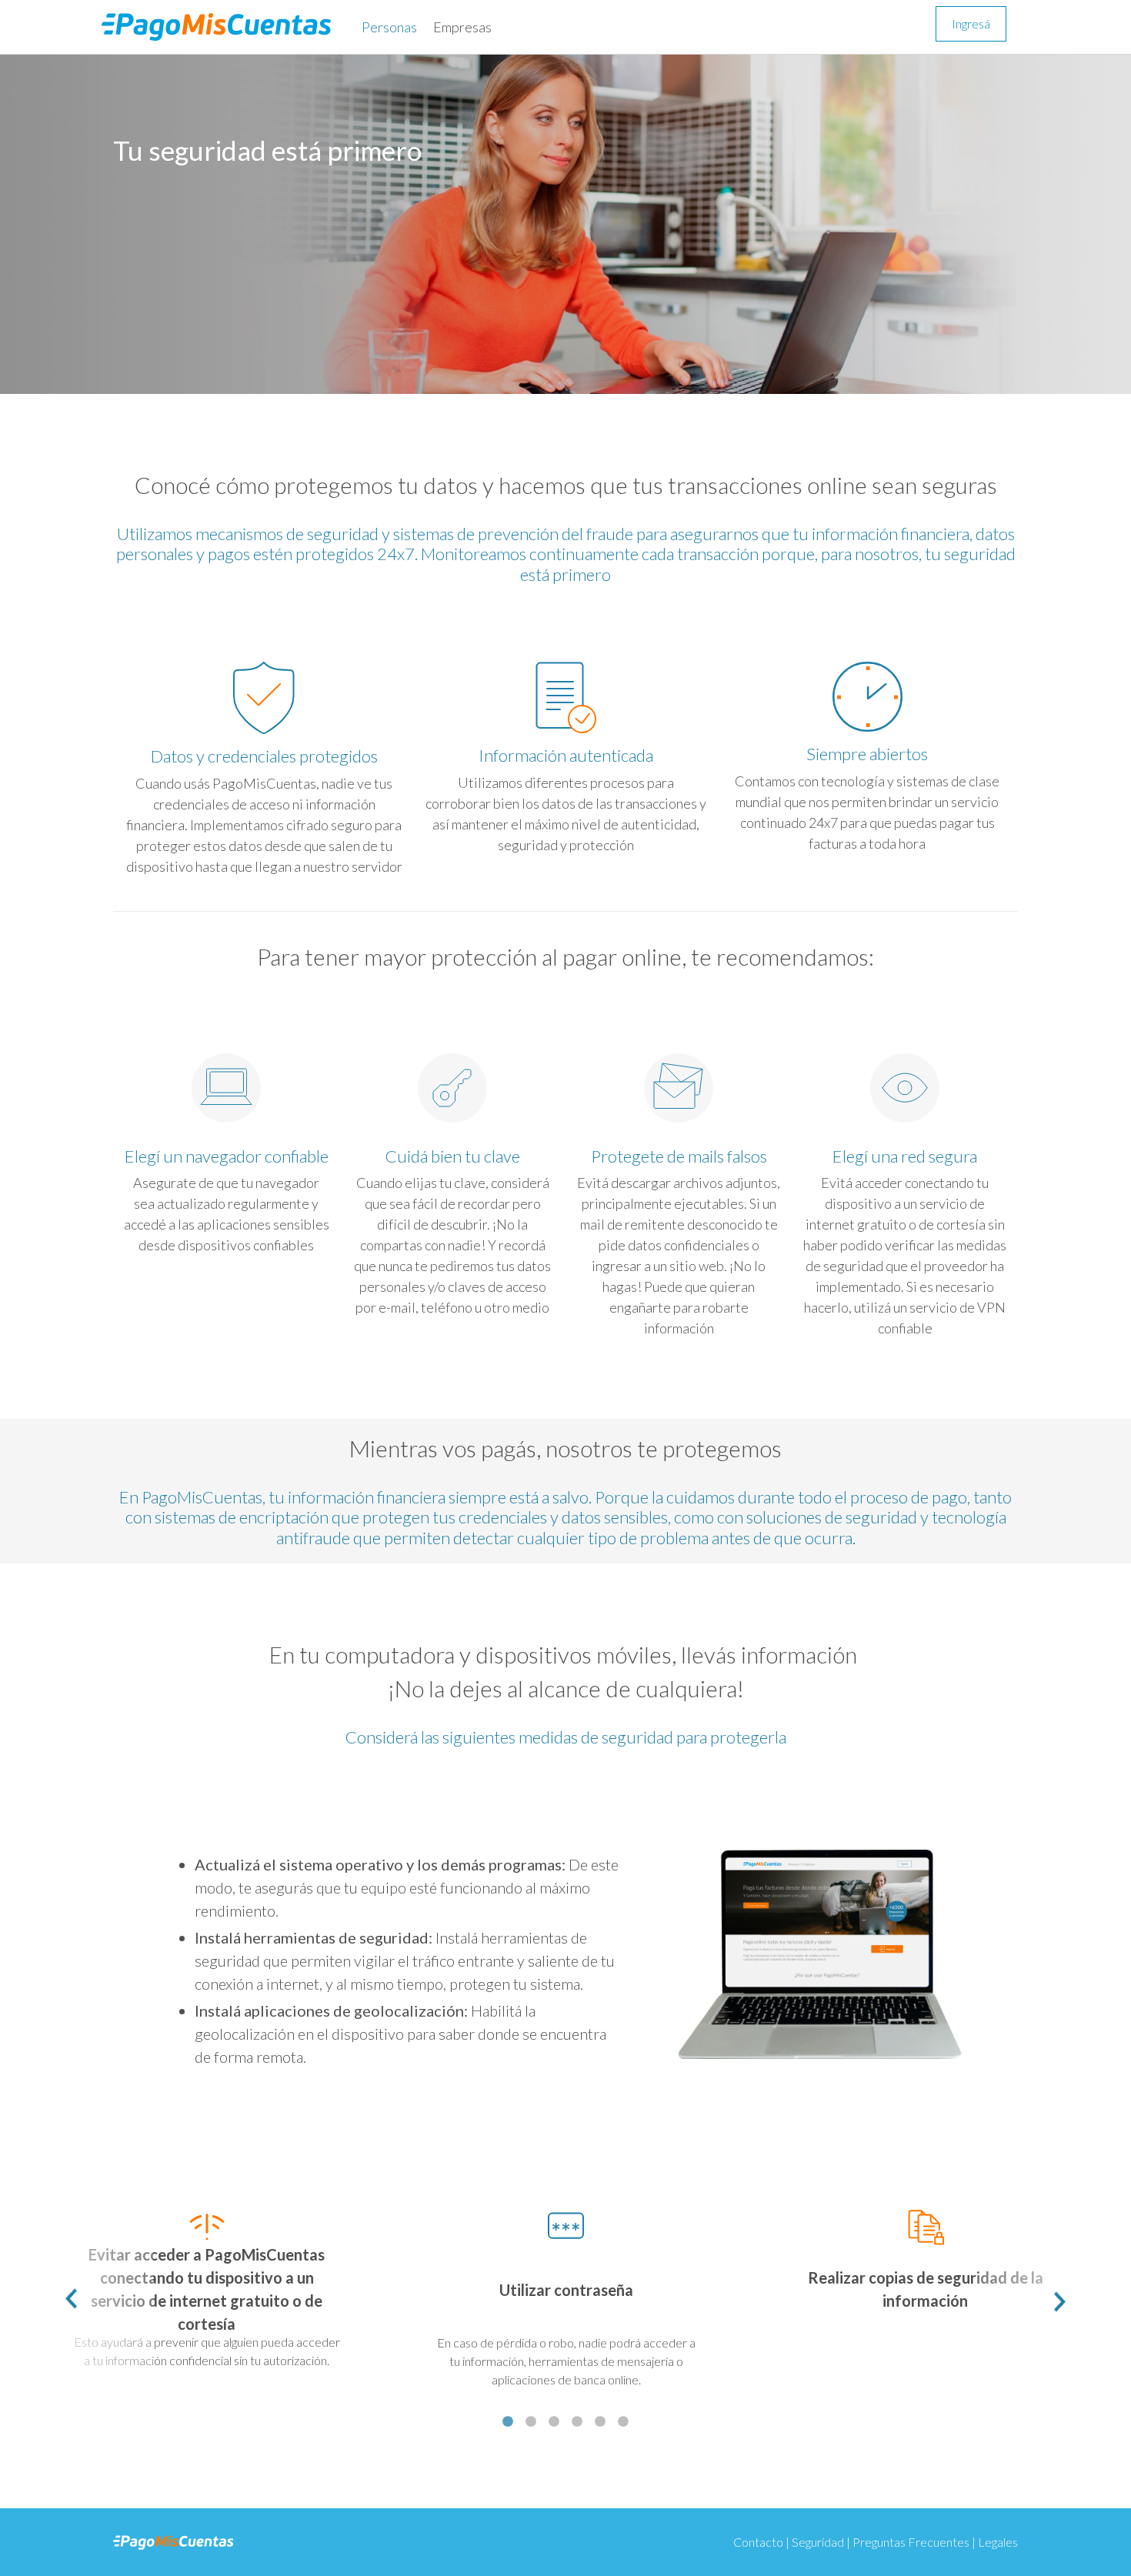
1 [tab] (508, 2422)
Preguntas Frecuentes (911, 2542)
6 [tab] (623, 2422)
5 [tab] (600, 2422)
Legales (998, 2542)
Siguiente (1054, 2300)
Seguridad (818, 2542)
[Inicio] (222, 27)
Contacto (758, 2542)
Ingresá (971, 23)
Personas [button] (389, 27)
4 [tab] (577, 2422)
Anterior (77, 2300)
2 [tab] (531, 2422)
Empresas (462, 27)
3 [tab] (554, 2422)
